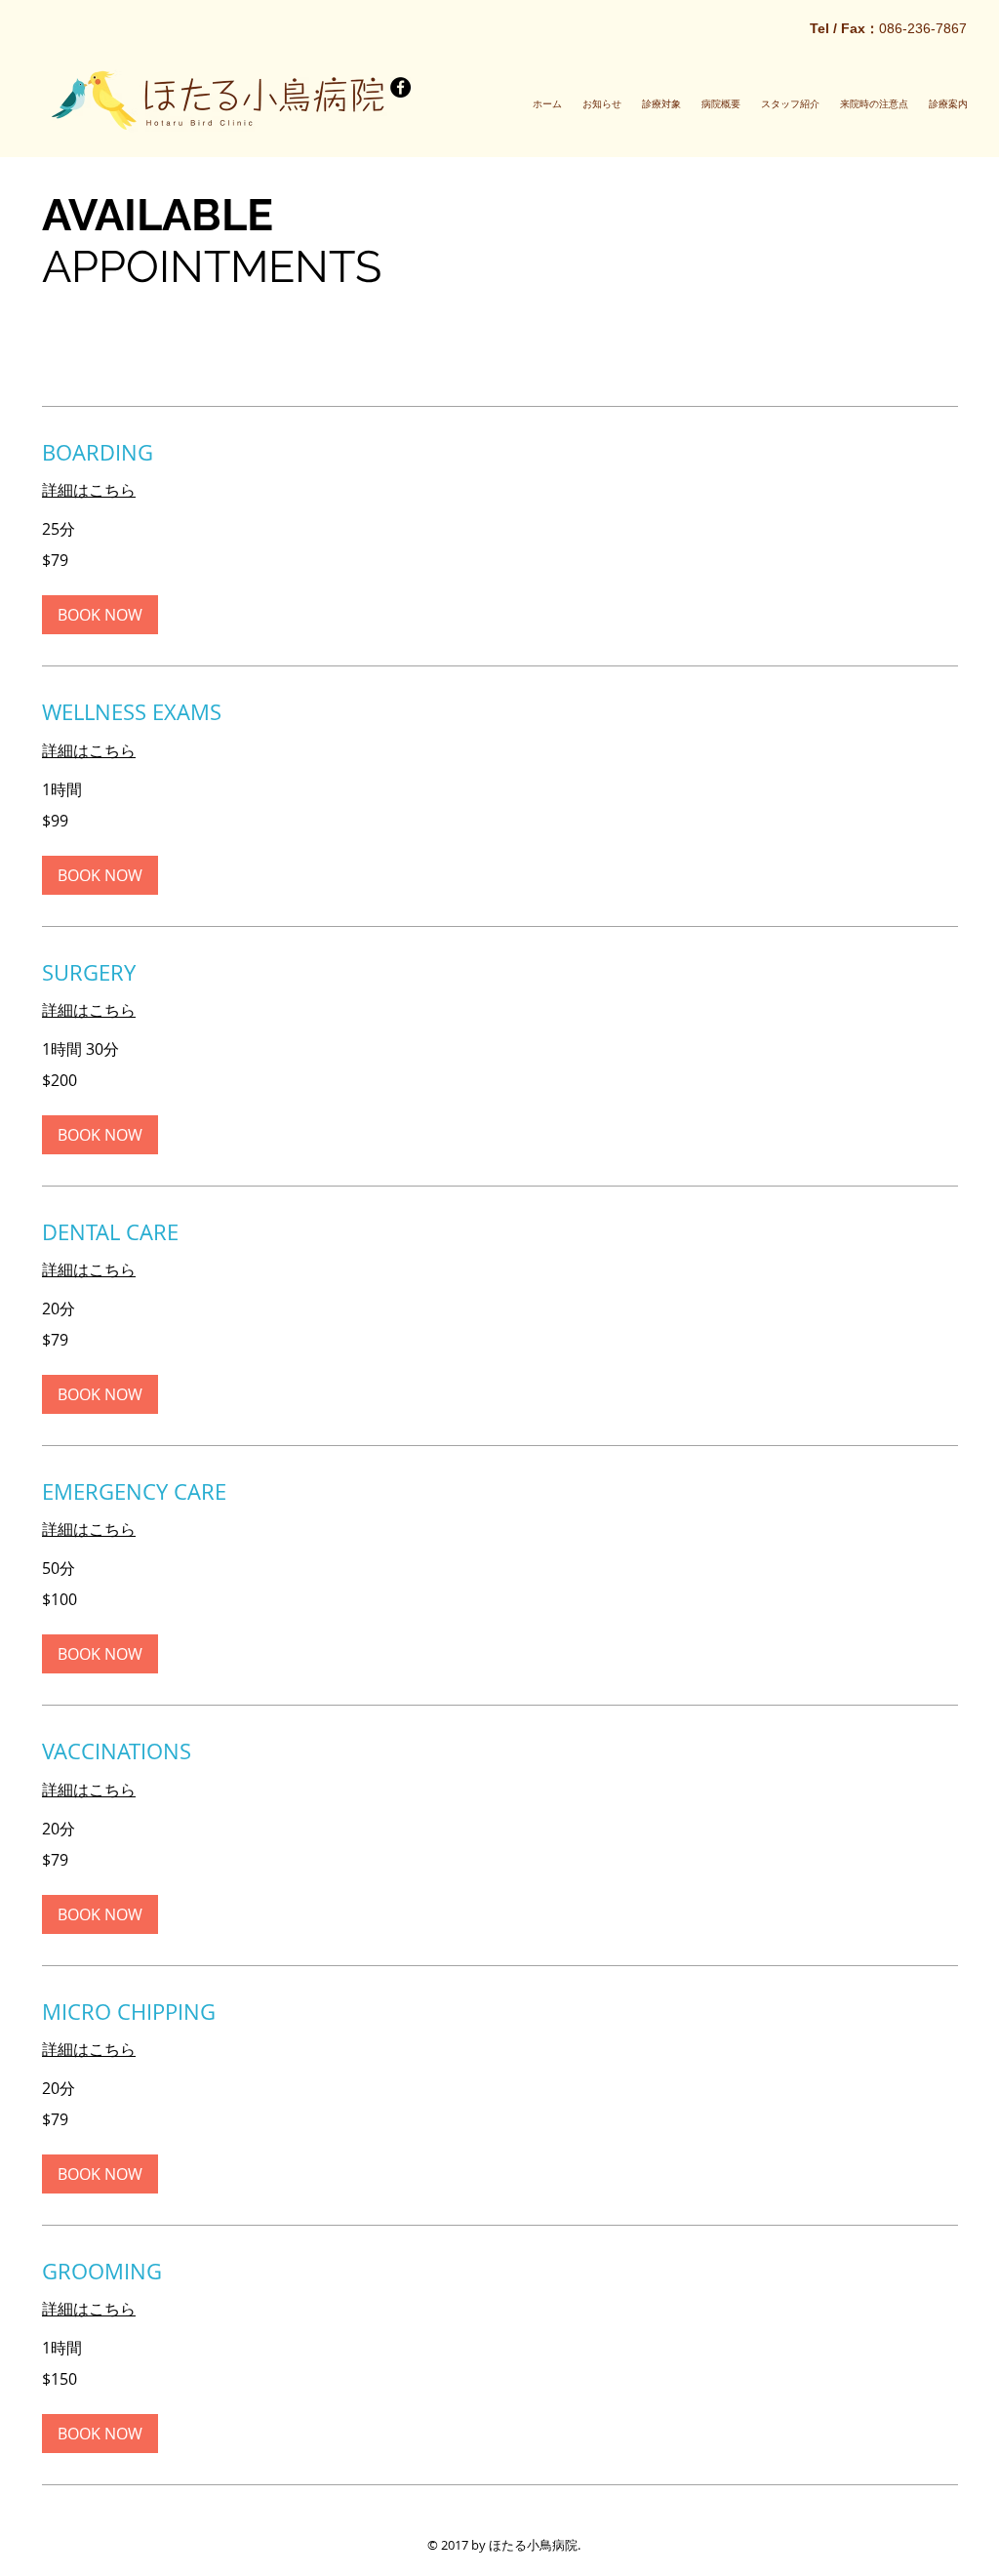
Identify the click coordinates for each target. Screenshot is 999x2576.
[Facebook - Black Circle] (400, 87)
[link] (500, 452)
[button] (100, 615)
